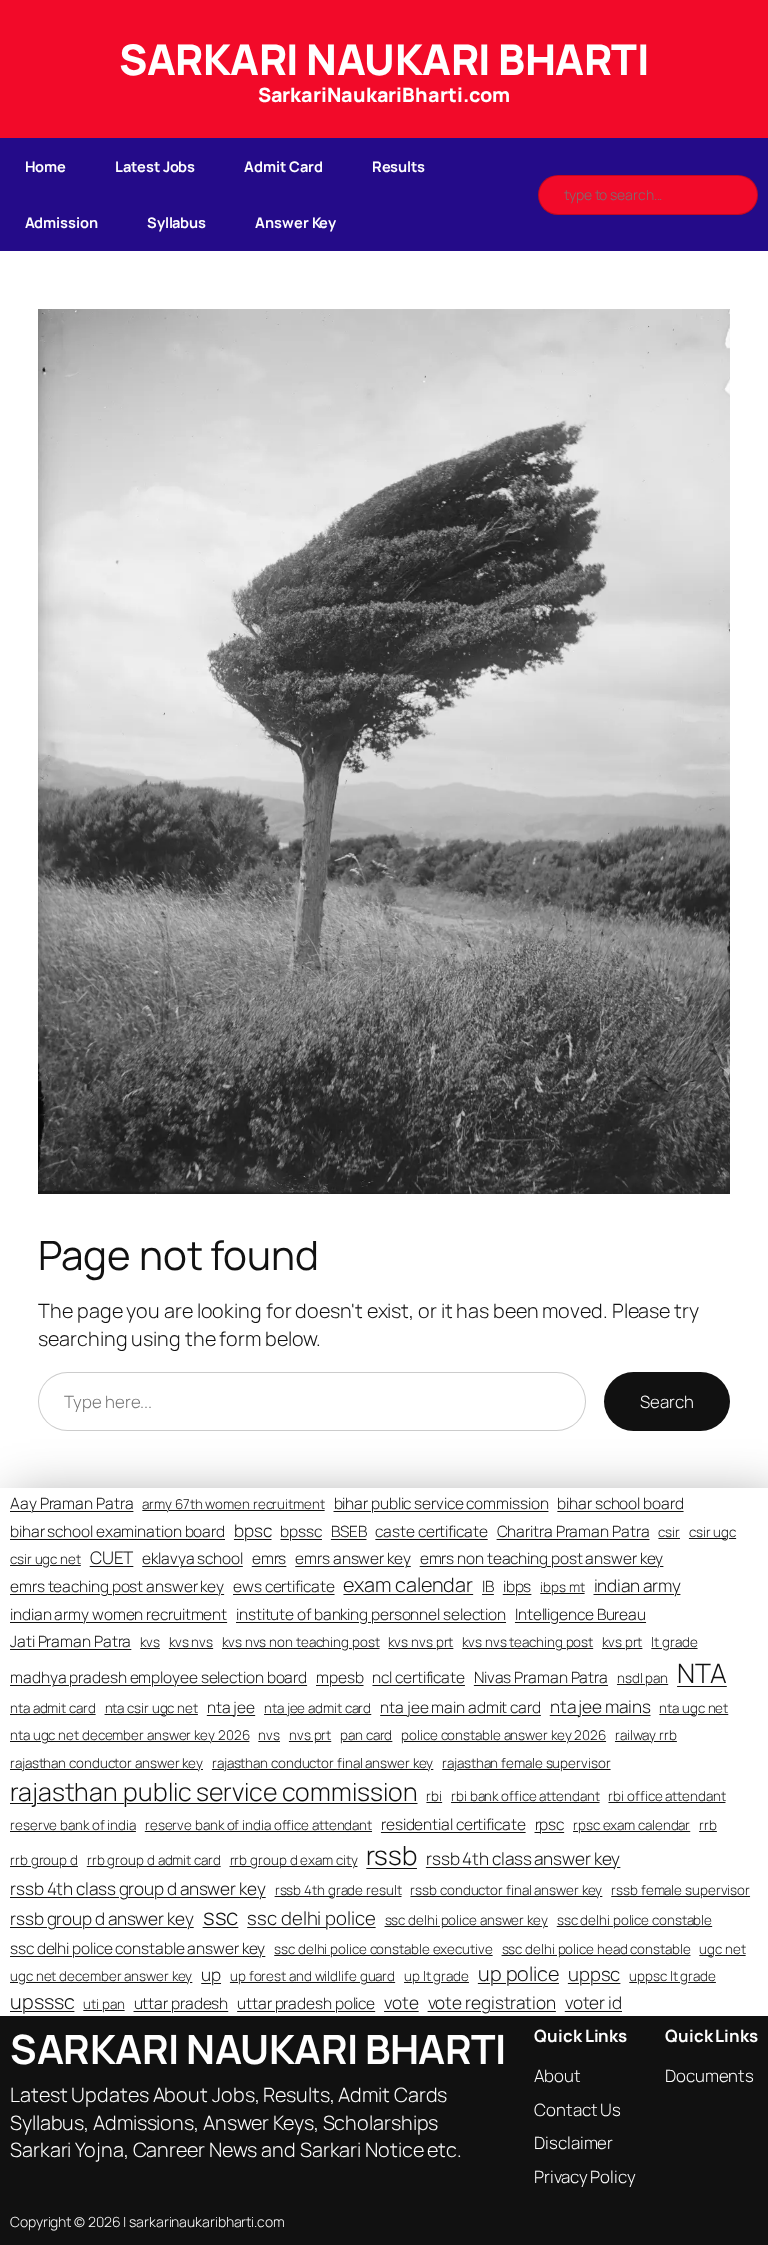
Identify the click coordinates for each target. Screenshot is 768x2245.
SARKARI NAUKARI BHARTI (384, 59)
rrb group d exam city (294, 1860)
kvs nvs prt (420, 1642)
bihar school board (620, 1503)
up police (518, 1973)
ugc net (722, 1949)
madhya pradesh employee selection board (158, 1677)
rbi (434, 1796)
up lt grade (436, 1976)
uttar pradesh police (306, 2003)
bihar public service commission (441, 1503)
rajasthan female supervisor (526, 1763)
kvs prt (622, 1642)
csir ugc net (45, 1559)
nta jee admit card (317, 1708)
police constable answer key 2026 (503, 1735)
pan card (366, 1735)
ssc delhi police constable (634, 1920)
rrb (708, 1825)
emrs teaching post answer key (117, 1586)
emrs (269, 1558)
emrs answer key (353, 1558)
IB (488, 1586)
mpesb (340, 1677)
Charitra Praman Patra (573, 1531)
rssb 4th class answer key (523, 1858)
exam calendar (408, 1584)
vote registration (492, 2002)
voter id (593, 2002)
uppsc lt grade (672, 1976)
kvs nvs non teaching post (301, 1642)
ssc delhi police (311, 1918)
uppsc (594, 1974)
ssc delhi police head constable (596, 1949)
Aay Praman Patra (71, 1503)
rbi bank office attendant (525, 1796)
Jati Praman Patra (70, 1641)
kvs (150, 1642)
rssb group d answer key (102, 1918)
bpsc (253, 1530)
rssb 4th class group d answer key (138, 1888)
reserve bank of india (73, 1825)
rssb (391, 1855)
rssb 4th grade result (338, 1890)
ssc (221, 1916)
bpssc (301, 1531)
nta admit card (53, 1708)
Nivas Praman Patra (541, 1677)
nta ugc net (693, 1708)
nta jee (231, 1707)
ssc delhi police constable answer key (137, 1948)
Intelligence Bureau (580, 1614)
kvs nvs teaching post (527, 1642)
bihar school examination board (117, 1531)
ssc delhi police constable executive (383, 1949)
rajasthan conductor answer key (106, 1763)
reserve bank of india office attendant (258, 1825)
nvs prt (310, 1735)
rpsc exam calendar (631, 1825)
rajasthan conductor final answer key (322, 1763)
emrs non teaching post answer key (542, 1558)
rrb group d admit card (154, 1860)
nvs (269, 1735)
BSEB (349, 1531)
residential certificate (453, 1824)
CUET (112, 1557)
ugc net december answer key (101, 1976)
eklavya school (192, 1558)
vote (401, 2002)
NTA (702, 1672)
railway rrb (646, 1735)
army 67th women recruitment (233, 1504)
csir (669, 1532)
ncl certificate (418, 1677)
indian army (637, 1585)
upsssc (42, 2001)
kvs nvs (191, 1642)
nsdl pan (642, 1678)
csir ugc (712, 1532)
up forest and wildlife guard (312, 1976)
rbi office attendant (666, 1796)
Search (666, 1401)
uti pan (103, 2004)
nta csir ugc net (151, 1708)
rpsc (550, 1824)
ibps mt (562, 1587)
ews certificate (284, 1586)
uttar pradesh (181, 2003)
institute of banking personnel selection (371, 1614)
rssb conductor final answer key (506, 1890)
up (211, 1974)
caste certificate (431, 1531)
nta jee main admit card (460, 1707)
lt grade (674, 1642)
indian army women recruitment (118, 1614)
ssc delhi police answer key (466, 1920)
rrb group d (44, 1860)
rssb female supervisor (680, 1890)
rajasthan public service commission (214, 1791)
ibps (517, 1586)
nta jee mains (600, 1706)
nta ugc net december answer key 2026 (129, 1735)
